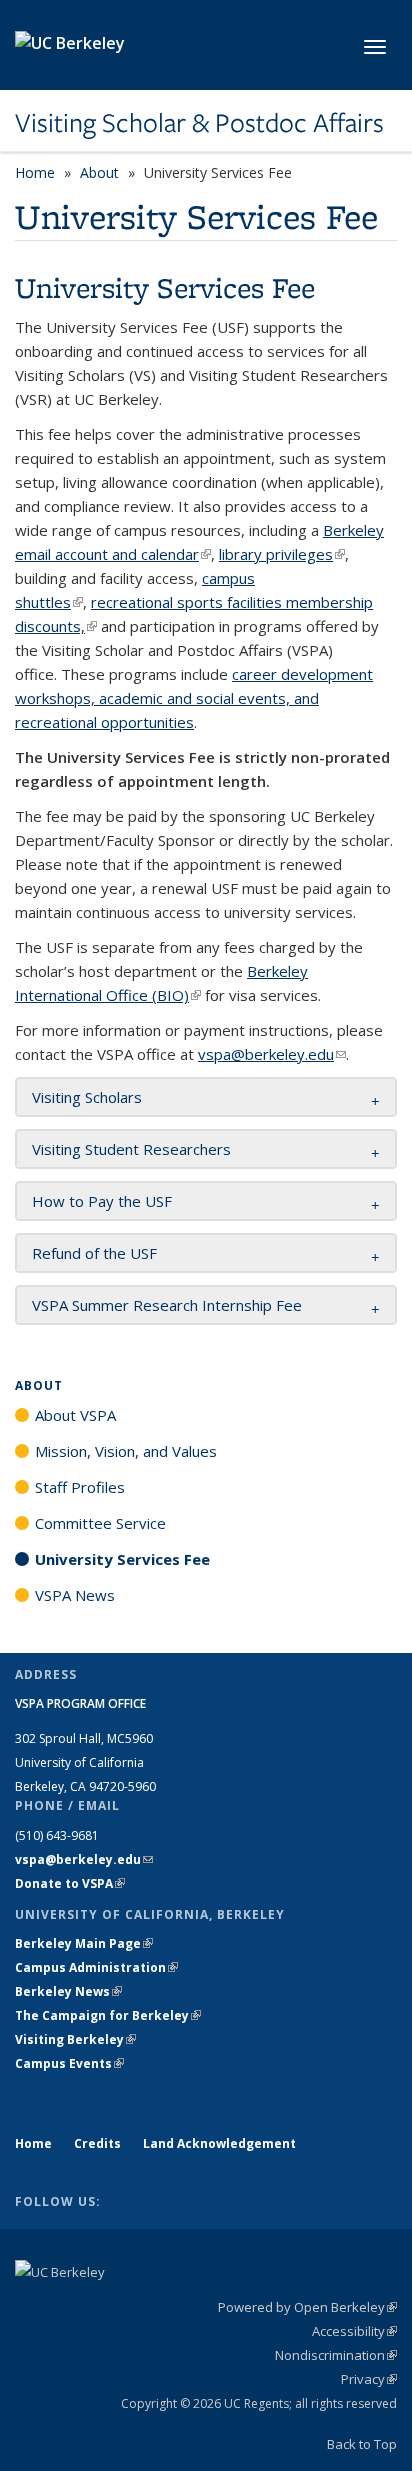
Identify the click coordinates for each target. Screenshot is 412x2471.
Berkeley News (68, 1991)
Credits (97, 2143)
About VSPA (75, 1415)
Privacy (369, 2379)
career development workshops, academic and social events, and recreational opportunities (194, 698)
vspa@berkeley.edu (272, 1054)
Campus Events (69, 2063)
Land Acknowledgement (219, 2143)
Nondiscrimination (336, 2355)
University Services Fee (122, 1559)
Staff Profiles (80, 1487)
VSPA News (75, 1595)
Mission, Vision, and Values (126, 1451)
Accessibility (354, 2331)
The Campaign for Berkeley (108, 2015)
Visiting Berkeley (75, 2039)
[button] (87, 1097)
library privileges (282, 554)
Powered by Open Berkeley (307, 2307)
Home (35, 172)
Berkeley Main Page (84, 1943)
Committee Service (100, 1523)
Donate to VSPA (70, 1883)
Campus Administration (96, 1967)
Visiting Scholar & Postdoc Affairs (199, 123)
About (99, 172)
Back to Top (362, 2444)
